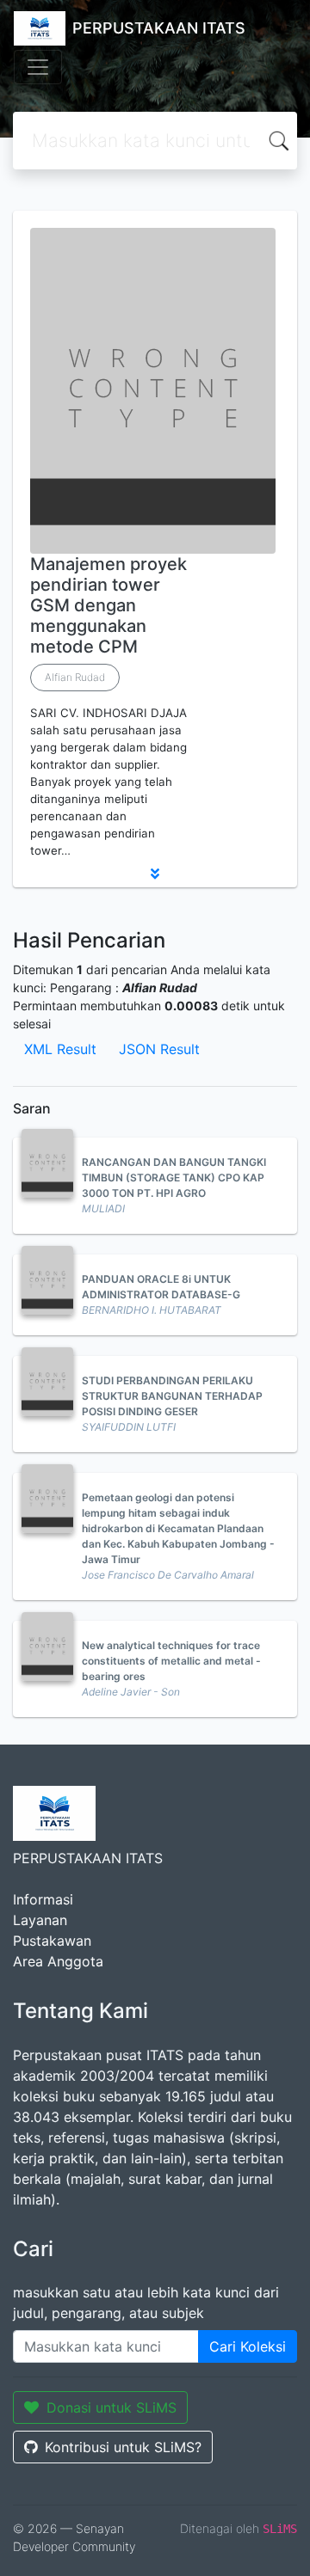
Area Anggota (58, 1961)
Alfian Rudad (75, 677)
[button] (155, 874)
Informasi (43, 1899)
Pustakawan (52, 1941)
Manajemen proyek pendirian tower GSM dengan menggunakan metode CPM (108, 605)
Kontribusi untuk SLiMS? (123, 2447)
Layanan (40, 1920)
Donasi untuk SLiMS (112, 2407)
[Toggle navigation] (38, 67)
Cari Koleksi (248, 2346)
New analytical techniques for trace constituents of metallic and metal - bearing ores (171, 1661)
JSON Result (159, 1049)
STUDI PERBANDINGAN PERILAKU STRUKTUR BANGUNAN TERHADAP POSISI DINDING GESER (172, 1396)
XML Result (60, 1049)
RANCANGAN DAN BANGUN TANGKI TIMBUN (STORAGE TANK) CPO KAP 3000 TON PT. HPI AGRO (174, 1178)
